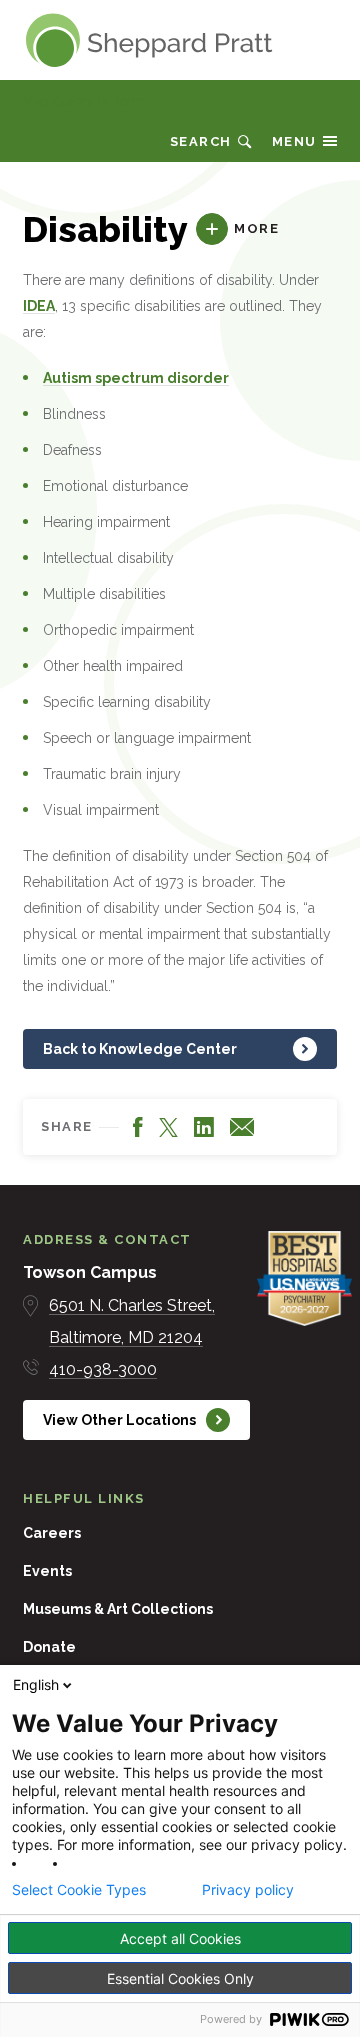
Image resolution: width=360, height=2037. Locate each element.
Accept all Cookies (180, 1938)
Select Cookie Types (79, 1890)
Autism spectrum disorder (136, 378)
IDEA (39, 306)
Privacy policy (248, 1890)
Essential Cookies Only (180, 1978)
